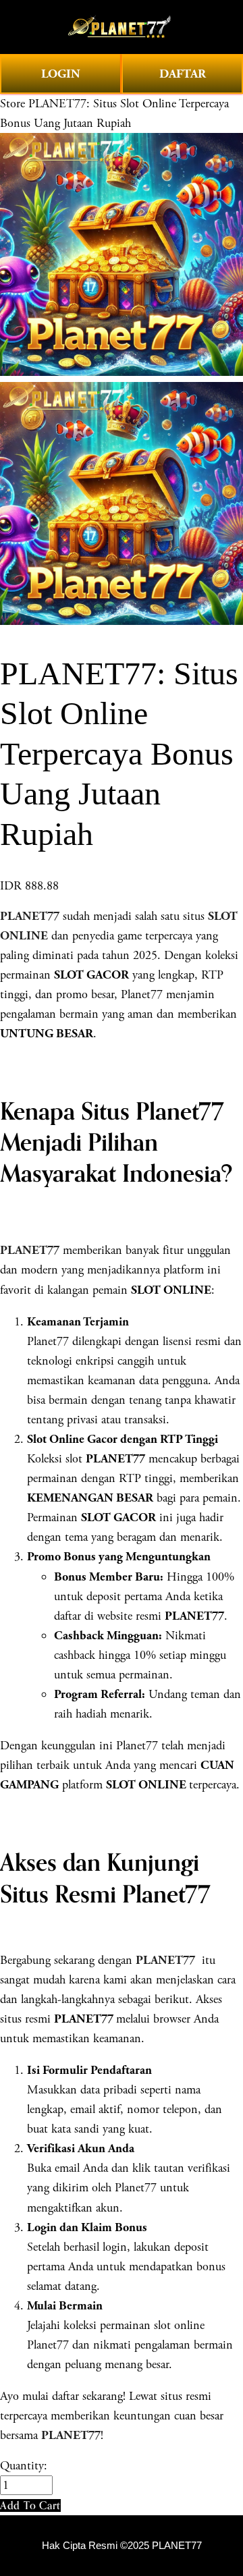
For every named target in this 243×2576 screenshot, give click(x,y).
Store (12, 104)
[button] (30, 2505)
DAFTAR (183, 74)
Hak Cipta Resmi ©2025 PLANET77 (122, 2546)
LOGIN (61, 74)
